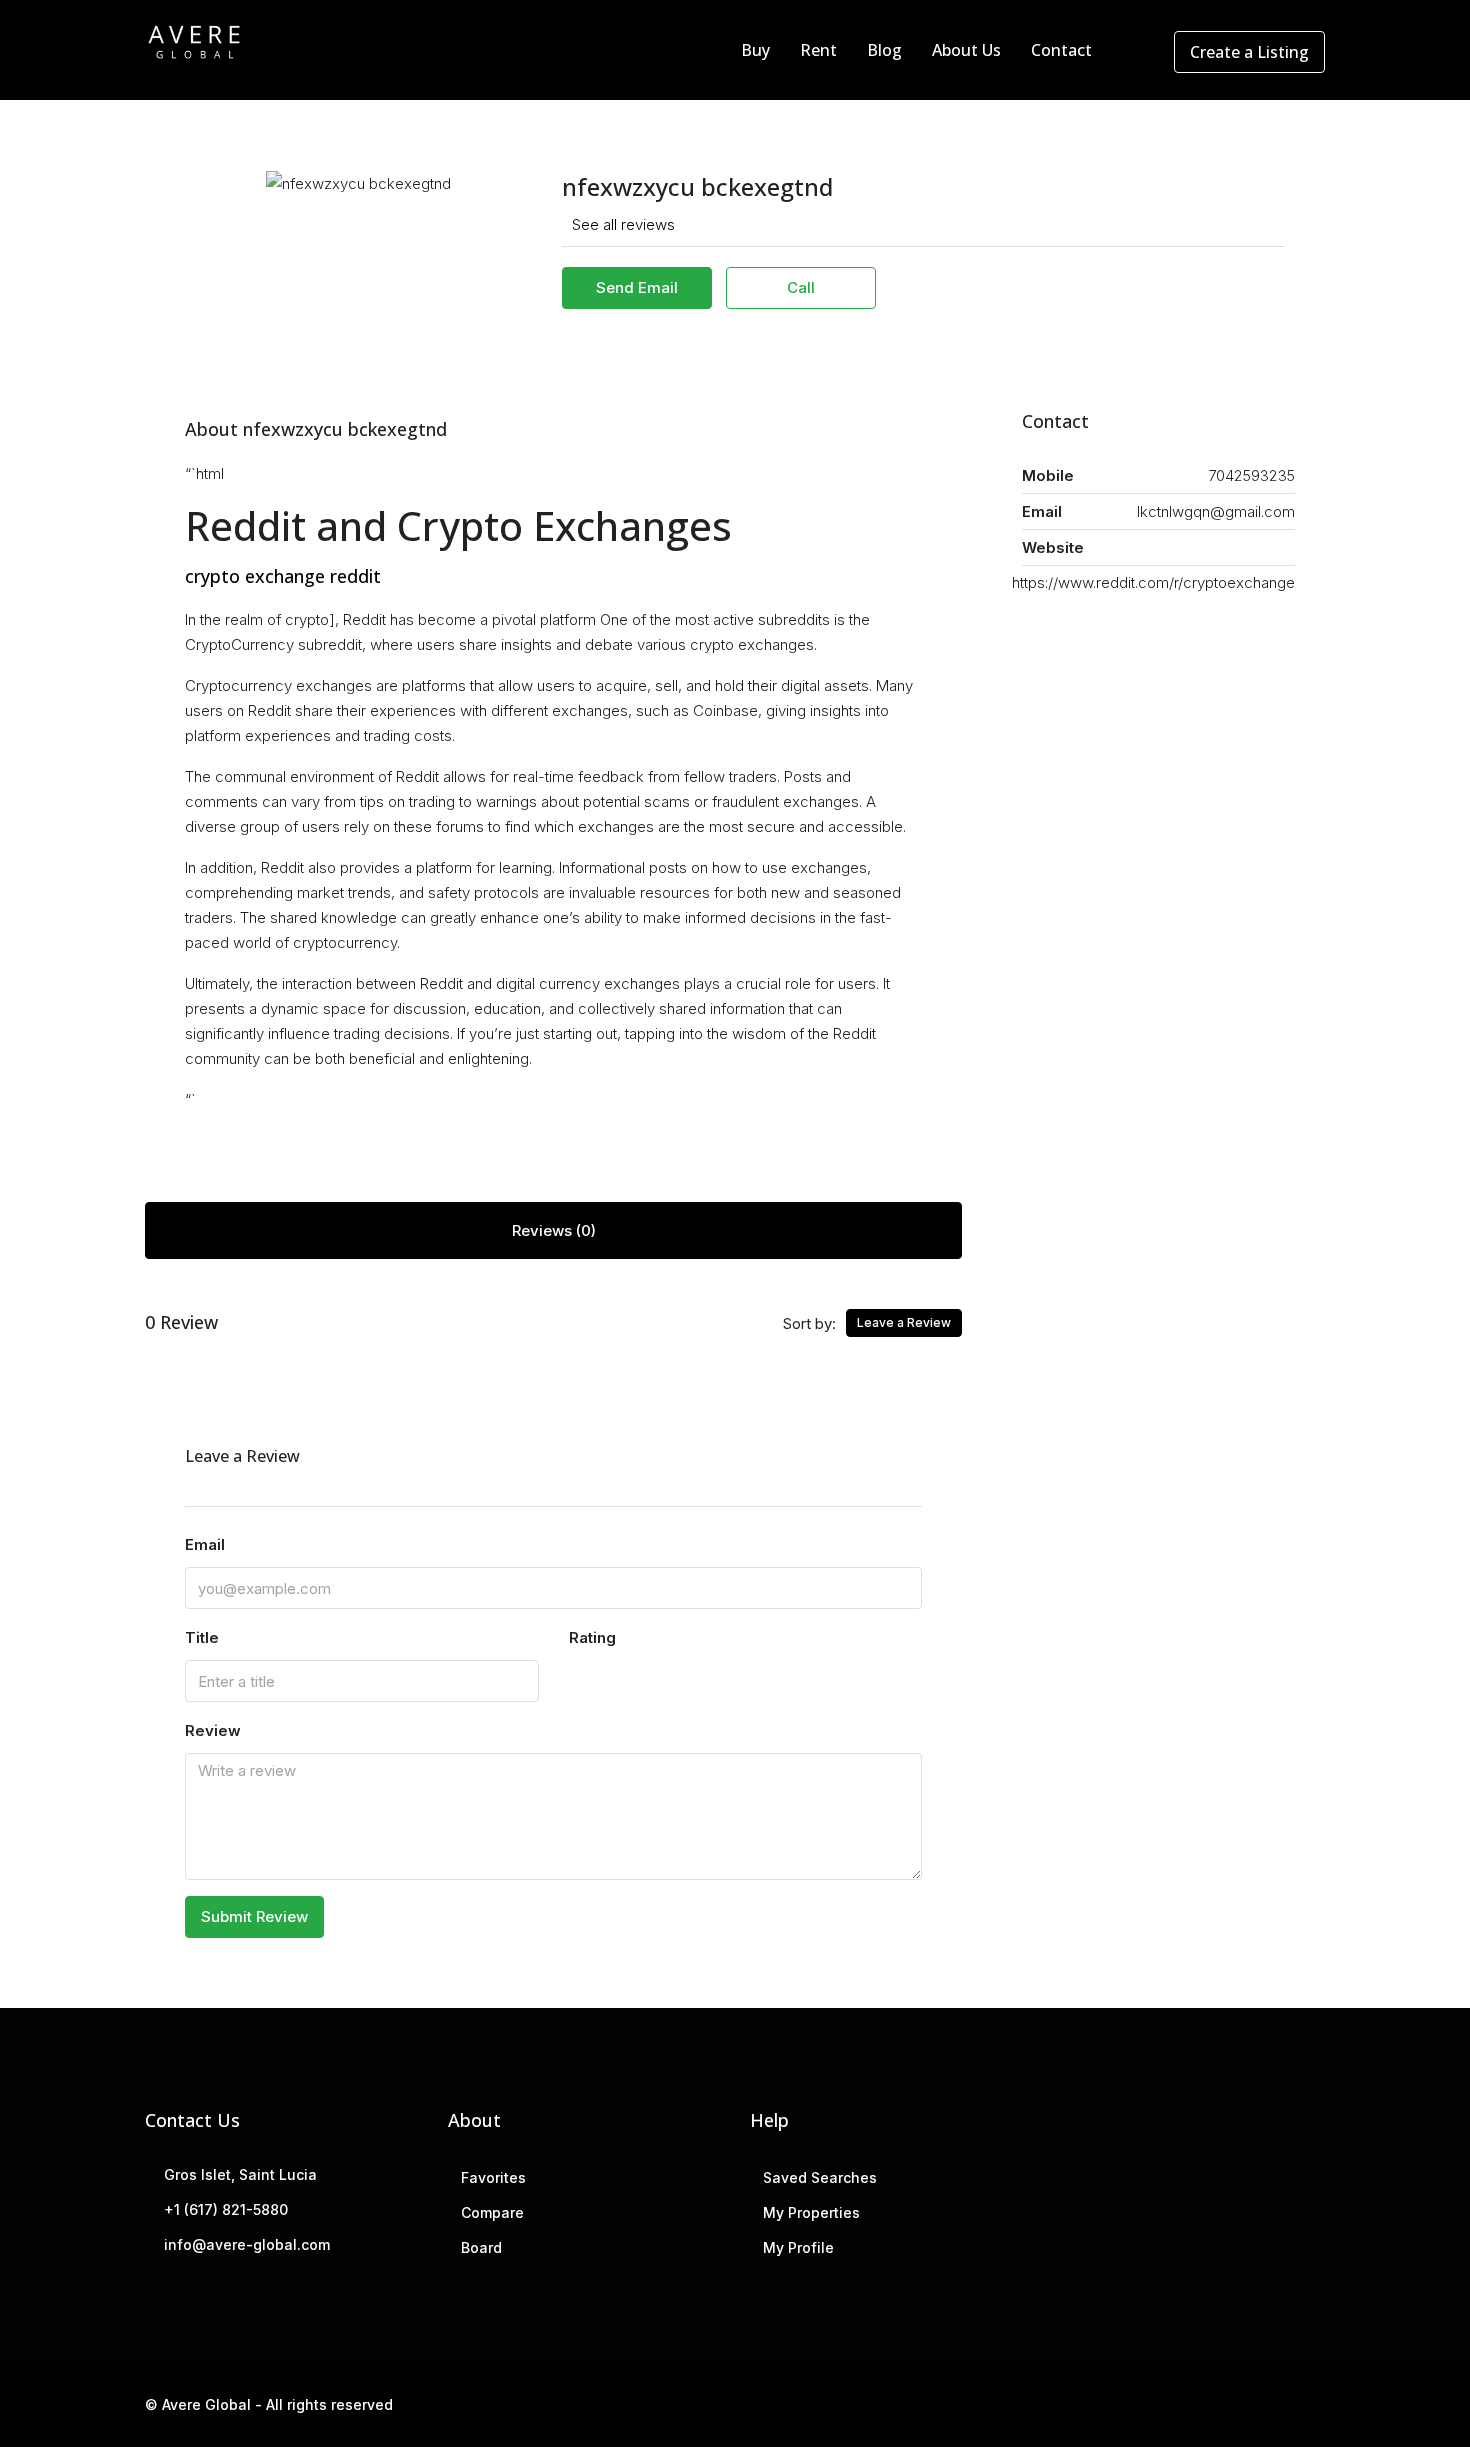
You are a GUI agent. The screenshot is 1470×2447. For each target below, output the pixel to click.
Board (481, 2247)
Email (205, 1544)
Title (202, 1637)
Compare (492, 2212)
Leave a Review (904, 1322)
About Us (966, 50)
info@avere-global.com (247, 2244)
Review (213, 1730)
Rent (818, 50)
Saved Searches (820, 2177)
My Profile (798, 2247)
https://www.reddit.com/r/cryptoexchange (1153, 582)
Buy (755, 50)
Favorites (493, 2177)
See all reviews (623, 224)
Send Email (637, 287)
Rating (592, 1637)
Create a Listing (1249, 52)
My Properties (811, 2212)
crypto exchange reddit (283, 576)
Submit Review (254, 1916)
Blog (884, 50)
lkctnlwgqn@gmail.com (1216, 511)
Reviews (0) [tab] (554, 1230)
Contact (1061, 50)
